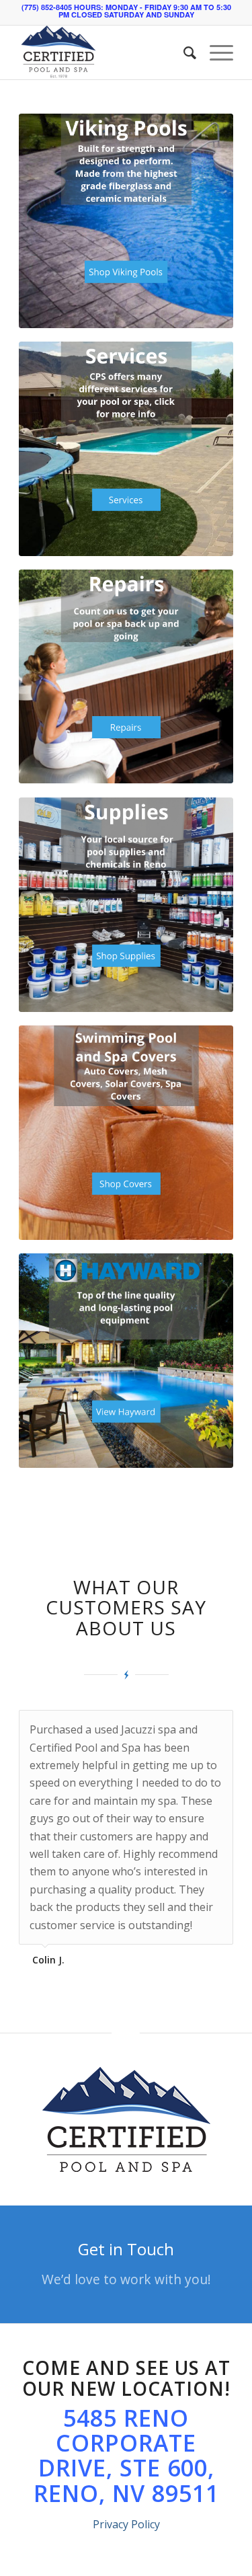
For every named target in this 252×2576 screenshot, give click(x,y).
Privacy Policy (126, 2524)
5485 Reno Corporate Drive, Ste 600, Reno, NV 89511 (126, 2456)
